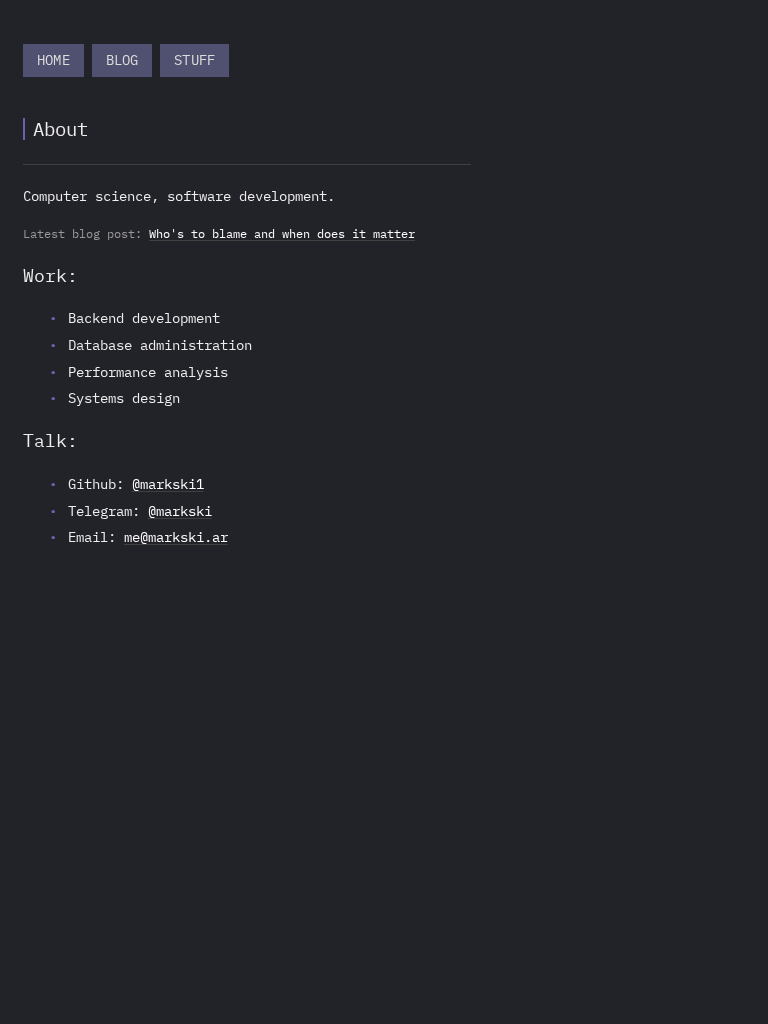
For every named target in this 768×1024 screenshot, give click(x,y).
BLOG (122, 60)
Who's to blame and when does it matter (282, 233)
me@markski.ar (176, 537)
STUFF (194, 60)
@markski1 (168, 484)
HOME (53, 60)
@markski (180, 511)
